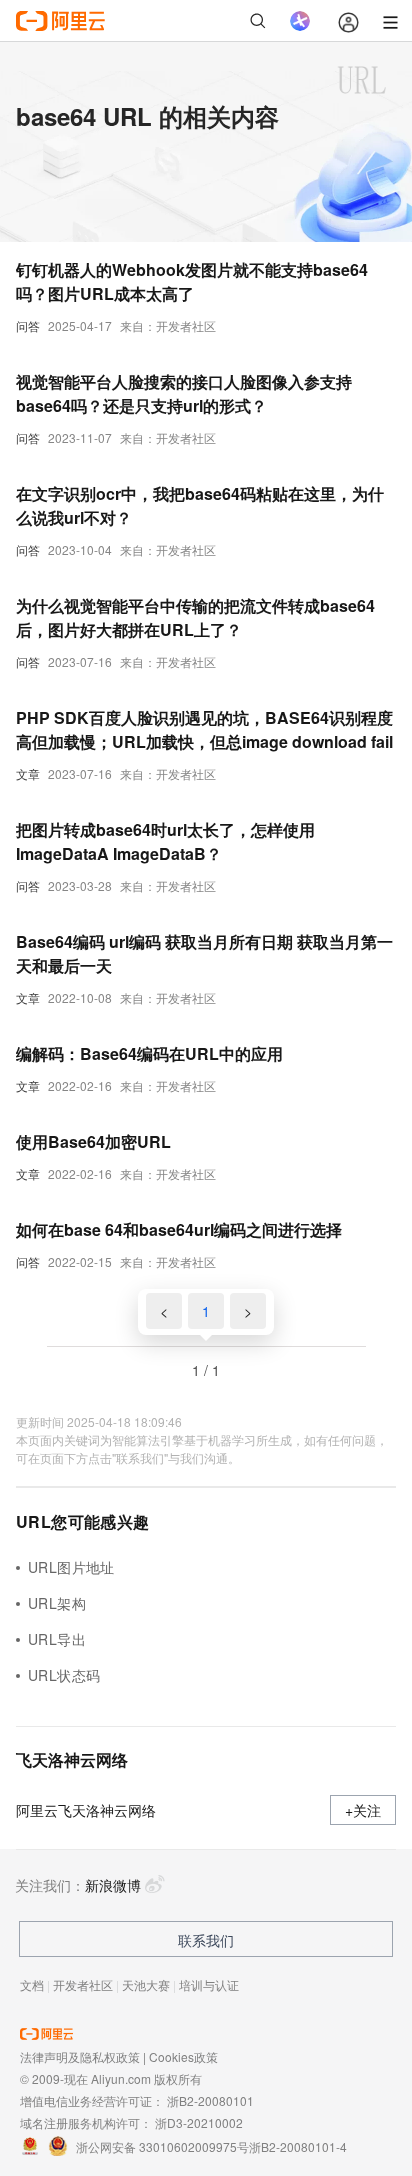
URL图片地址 (71, 1567)
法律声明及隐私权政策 (80, 2056)
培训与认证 (209, 1984)
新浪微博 (113, 1885)
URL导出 (57, 1639)
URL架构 (57, 1603)
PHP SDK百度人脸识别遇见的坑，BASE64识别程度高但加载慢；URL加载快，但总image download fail (204, 729)
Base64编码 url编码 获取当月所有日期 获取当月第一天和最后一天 (204, 953)
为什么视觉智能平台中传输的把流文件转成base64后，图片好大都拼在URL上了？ (195, 617)
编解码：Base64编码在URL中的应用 (149, 1053)
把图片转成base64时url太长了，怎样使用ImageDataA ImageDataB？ (165, 841)
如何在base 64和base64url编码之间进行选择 (179, 1229)
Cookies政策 (183, 2056)
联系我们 (206, 1940)
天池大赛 (146, 1984)
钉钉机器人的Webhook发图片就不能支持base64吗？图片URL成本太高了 (192, 281)
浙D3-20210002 (199, 2122)
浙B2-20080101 (210, 2100)
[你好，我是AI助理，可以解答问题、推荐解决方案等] (300, 21)
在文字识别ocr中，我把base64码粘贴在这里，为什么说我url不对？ (200, 505)
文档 (32, 1984)
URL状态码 (64, 1675)
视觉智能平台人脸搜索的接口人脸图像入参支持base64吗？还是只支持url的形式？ (184, 393)
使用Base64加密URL (93, 1141)
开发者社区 (83, 1984)
